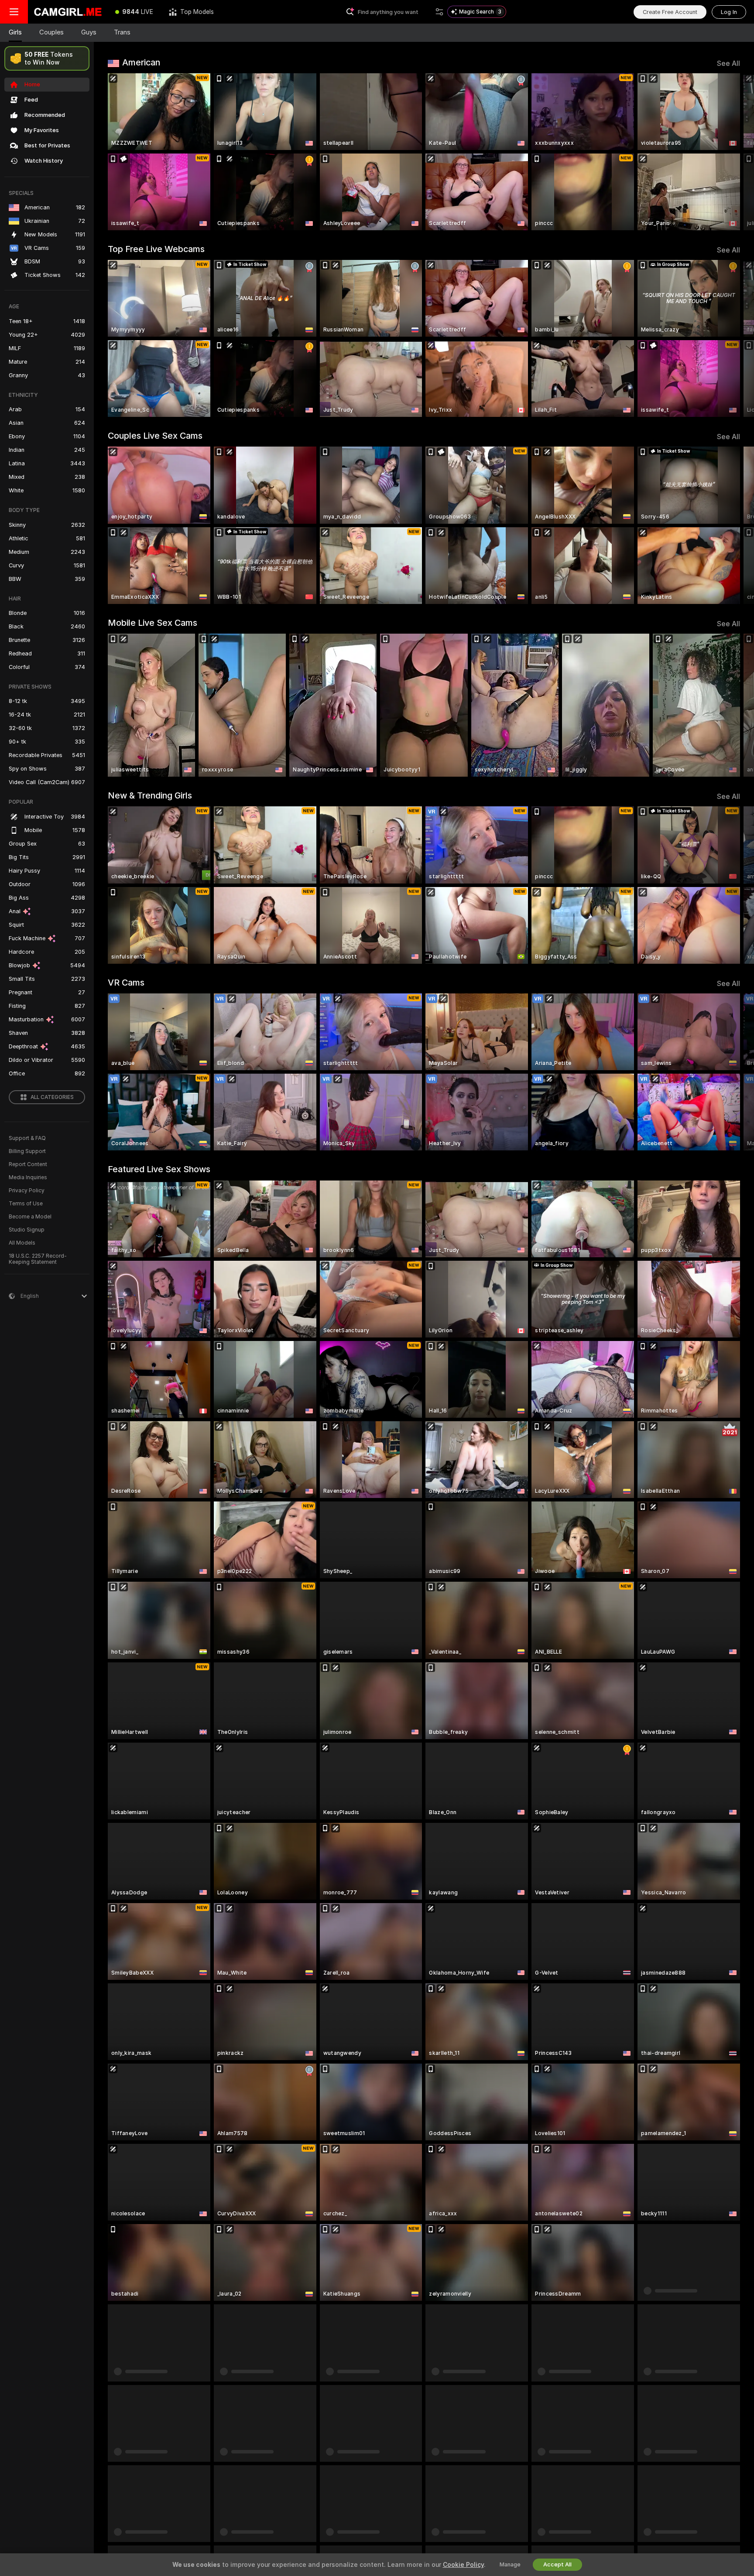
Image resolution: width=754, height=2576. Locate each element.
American (141, 62)
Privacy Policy (27, 1191)
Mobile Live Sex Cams (153, 623)
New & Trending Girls (150, 795)
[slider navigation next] (732, 152)
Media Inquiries (28, 1177)
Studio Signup (27, 1230)
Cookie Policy (463, 2565)
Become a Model (30, 1217)
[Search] (439, 12)
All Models (22, 1243)
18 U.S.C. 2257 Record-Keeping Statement (38, 1259)
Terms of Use (26, 1204)
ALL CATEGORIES (52, 1097)
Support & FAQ (27, 1138)
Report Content (28, 1164)
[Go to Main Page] (68, 12)
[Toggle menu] (14, 12)
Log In (729, 12)
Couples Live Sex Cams (155, 436)
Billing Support (27, 1151)
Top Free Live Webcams (156, 249)
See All (728, 63)
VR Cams (126, 983)
